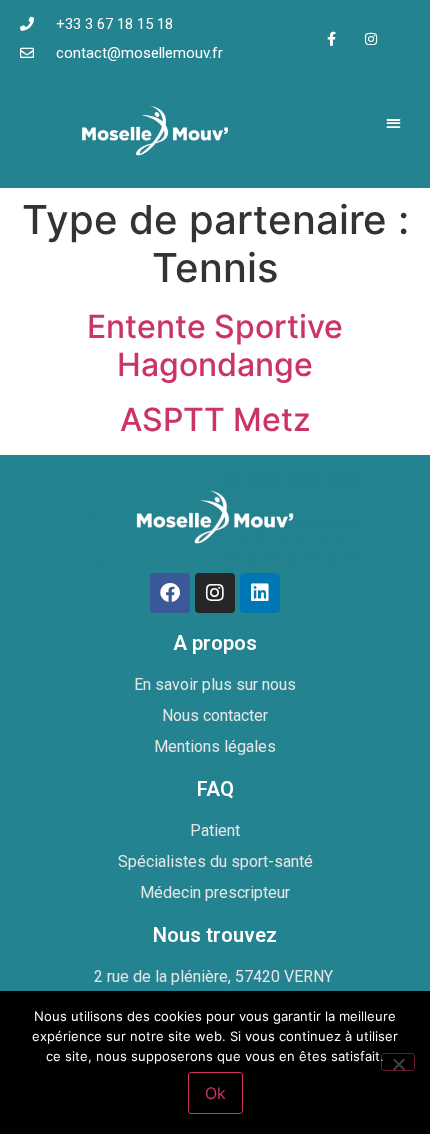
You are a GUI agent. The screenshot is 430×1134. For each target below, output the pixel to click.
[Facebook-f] (331, 38)
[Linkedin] (260, 593)
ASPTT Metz (215, 419)
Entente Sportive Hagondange (215, 345)
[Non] (398, 1062)
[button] (394, 122)
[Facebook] (170, 593)
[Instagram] (370, 38)
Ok (215, 1093)
